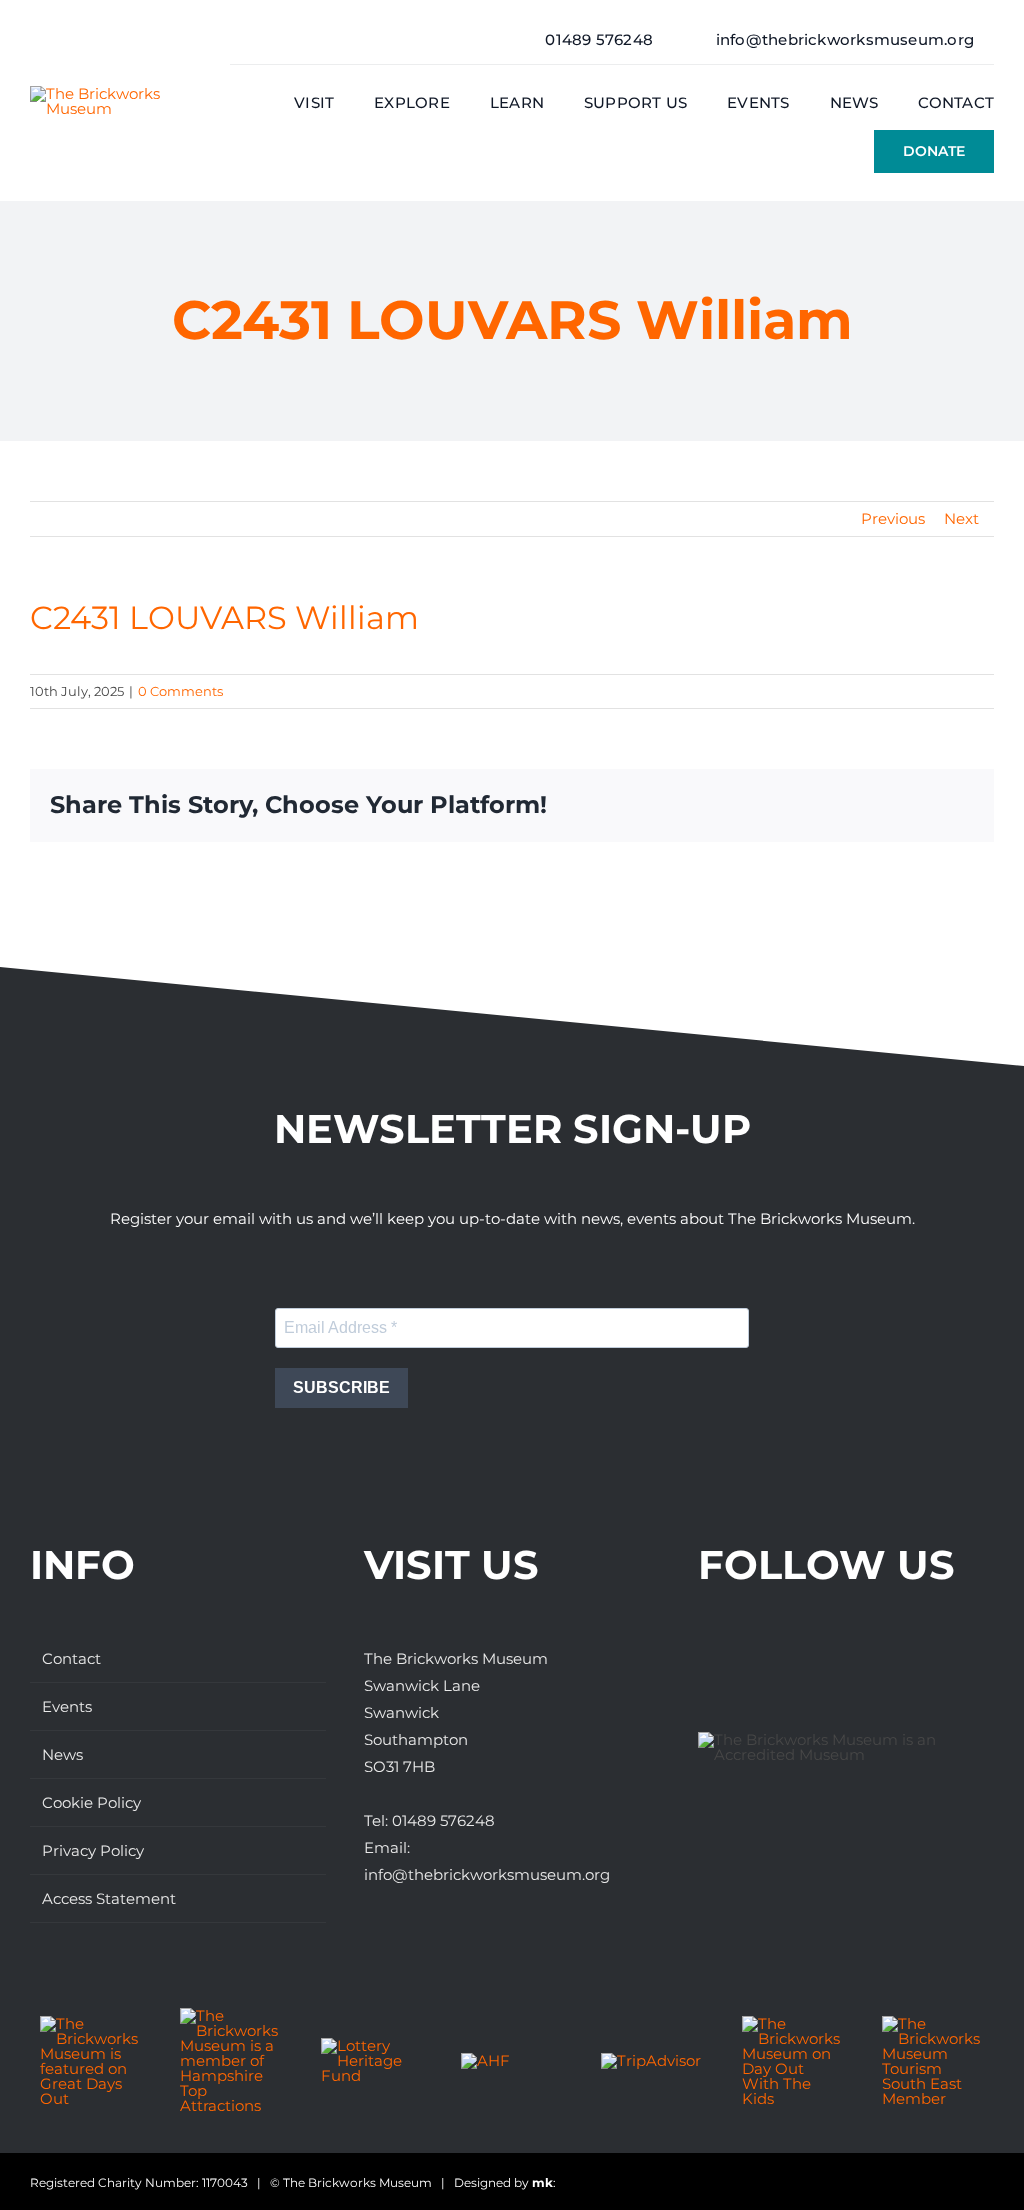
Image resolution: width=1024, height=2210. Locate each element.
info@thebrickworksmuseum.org (487, 1874)
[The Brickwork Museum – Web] (111, 93)
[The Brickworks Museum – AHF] (485, 2060)
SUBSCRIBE (341, 1387)
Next (961, 518)
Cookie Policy (91, 1802)
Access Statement (109, 1898)
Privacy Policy (93, 1850)
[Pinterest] (820, 1659)
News (62, 1754)
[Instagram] (783, 1659)
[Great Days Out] (91, 2023)
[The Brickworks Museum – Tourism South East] (933, 2023)
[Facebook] (709, 1659)
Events (67, 1706)
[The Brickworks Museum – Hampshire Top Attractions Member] (231, 2015)
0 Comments (180, 691)
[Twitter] (746, 1659)
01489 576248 (443, 1820)
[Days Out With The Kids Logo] (793, 2023)
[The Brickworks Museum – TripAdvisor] (651, 2060)
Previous (893, 518)
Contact (71, 1658)
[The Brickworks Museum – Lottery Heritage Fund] (372, 2045)
